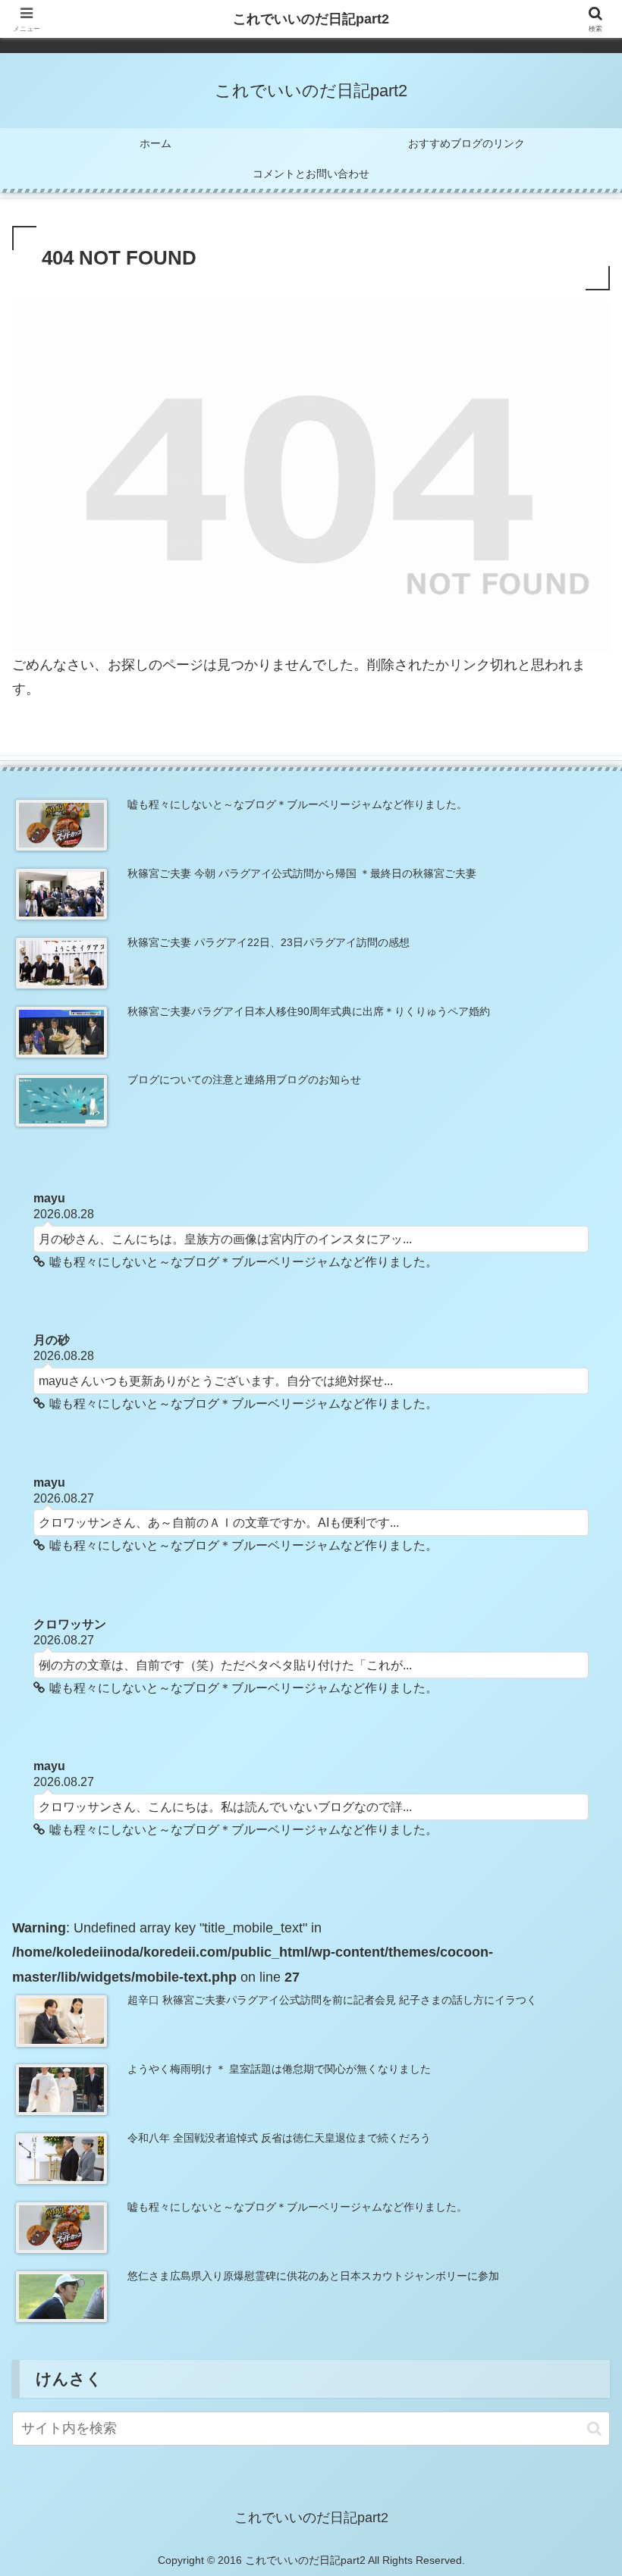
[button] (594, 2429)
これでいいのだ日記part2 (311, 19)
